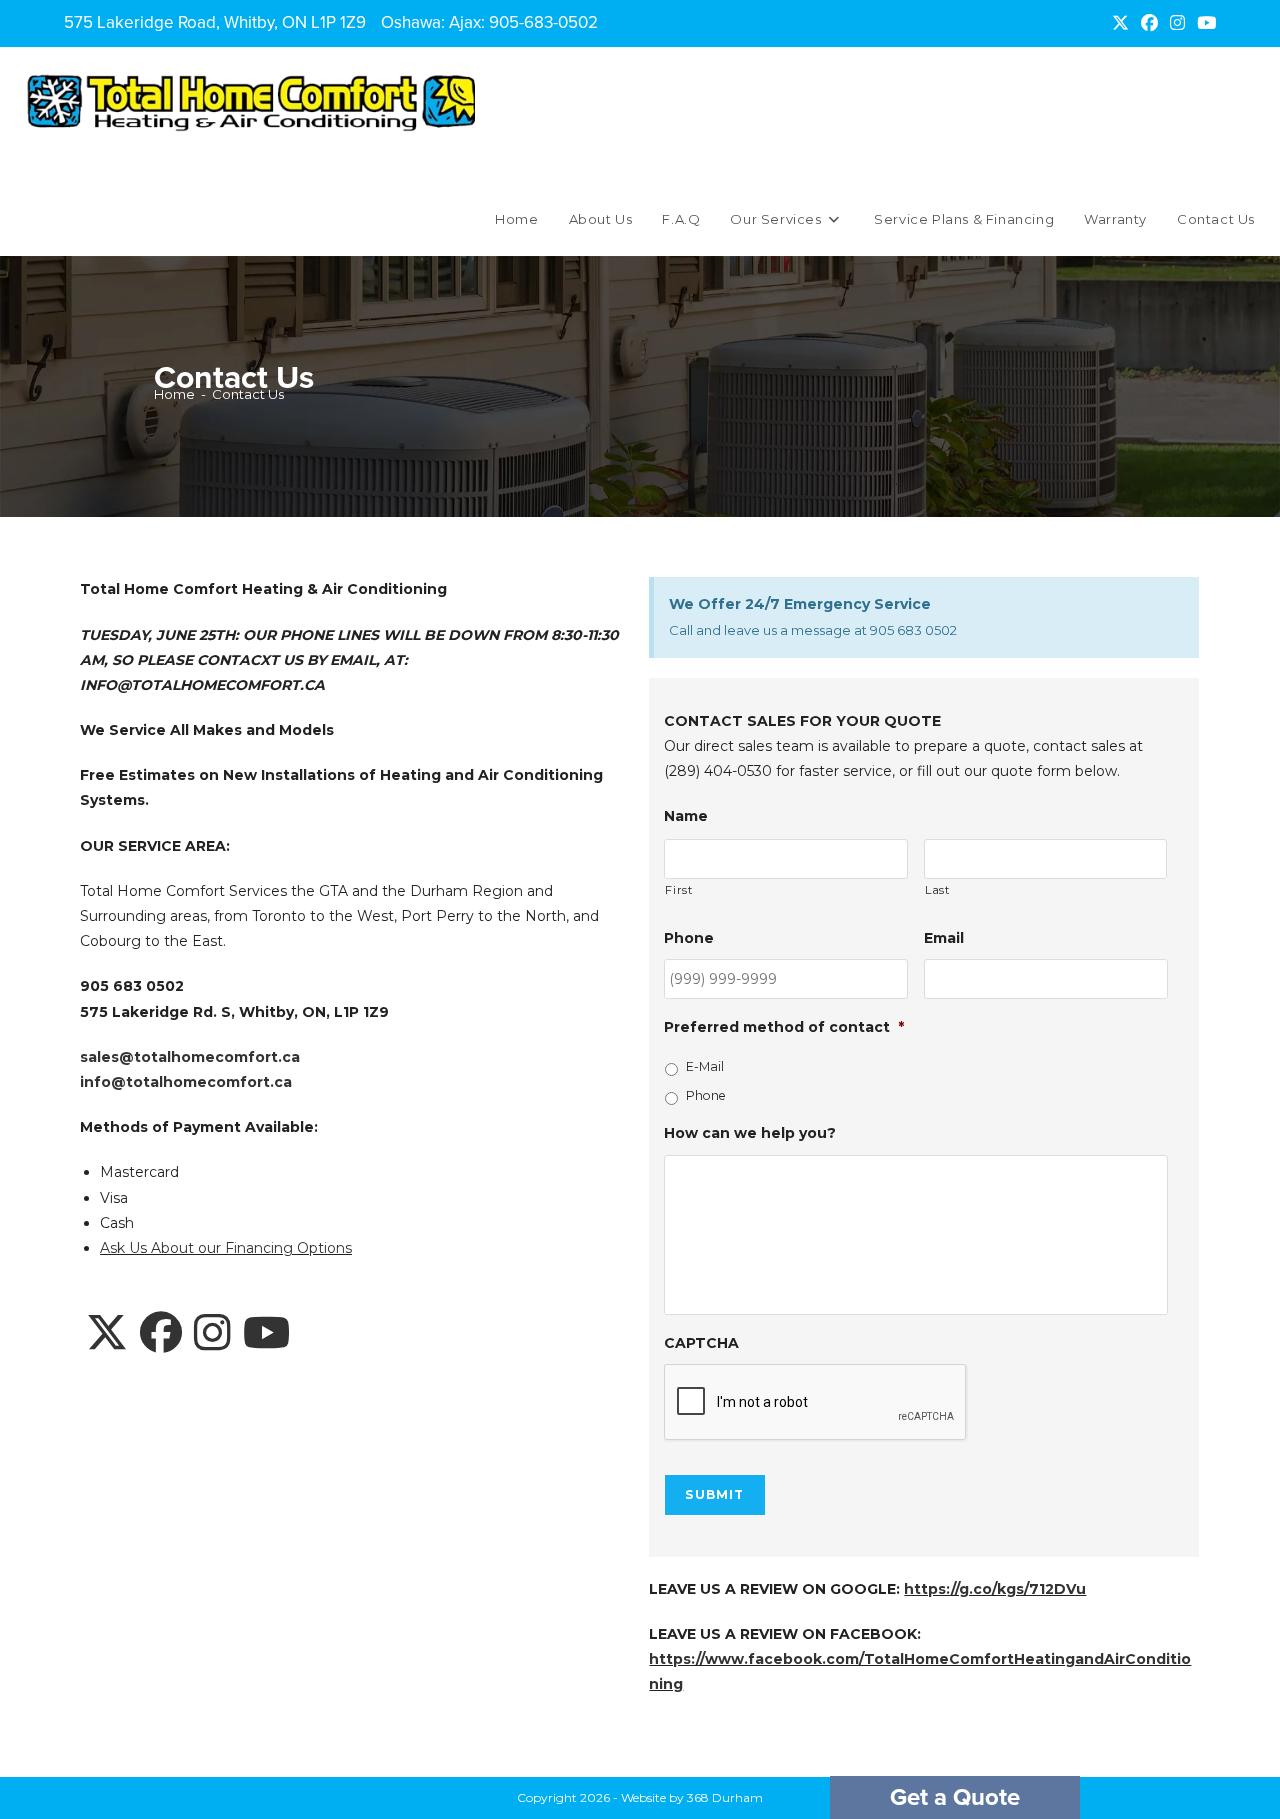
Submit (714, 1494)
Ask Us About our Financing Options (226, 1248)
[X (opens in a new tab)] (1120, 23)
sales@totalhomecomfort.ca (190, 1057)
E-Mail (705, 1066)
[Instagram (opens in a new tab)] (1177, 23)
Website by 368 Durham (692, 1797)
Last (937, 890)
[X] (107, 1334)
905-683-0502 (543, 22)
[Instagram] (212, 1334)
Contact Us (248, 394)
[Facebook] (161, 1334)
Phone (706, 1095)
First (678, 890)
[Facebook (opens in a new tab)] (1149, 23)
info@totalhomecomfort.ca (186, 1082)
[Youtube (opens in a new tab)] (1203, 23)
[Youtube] (266, 1334)
